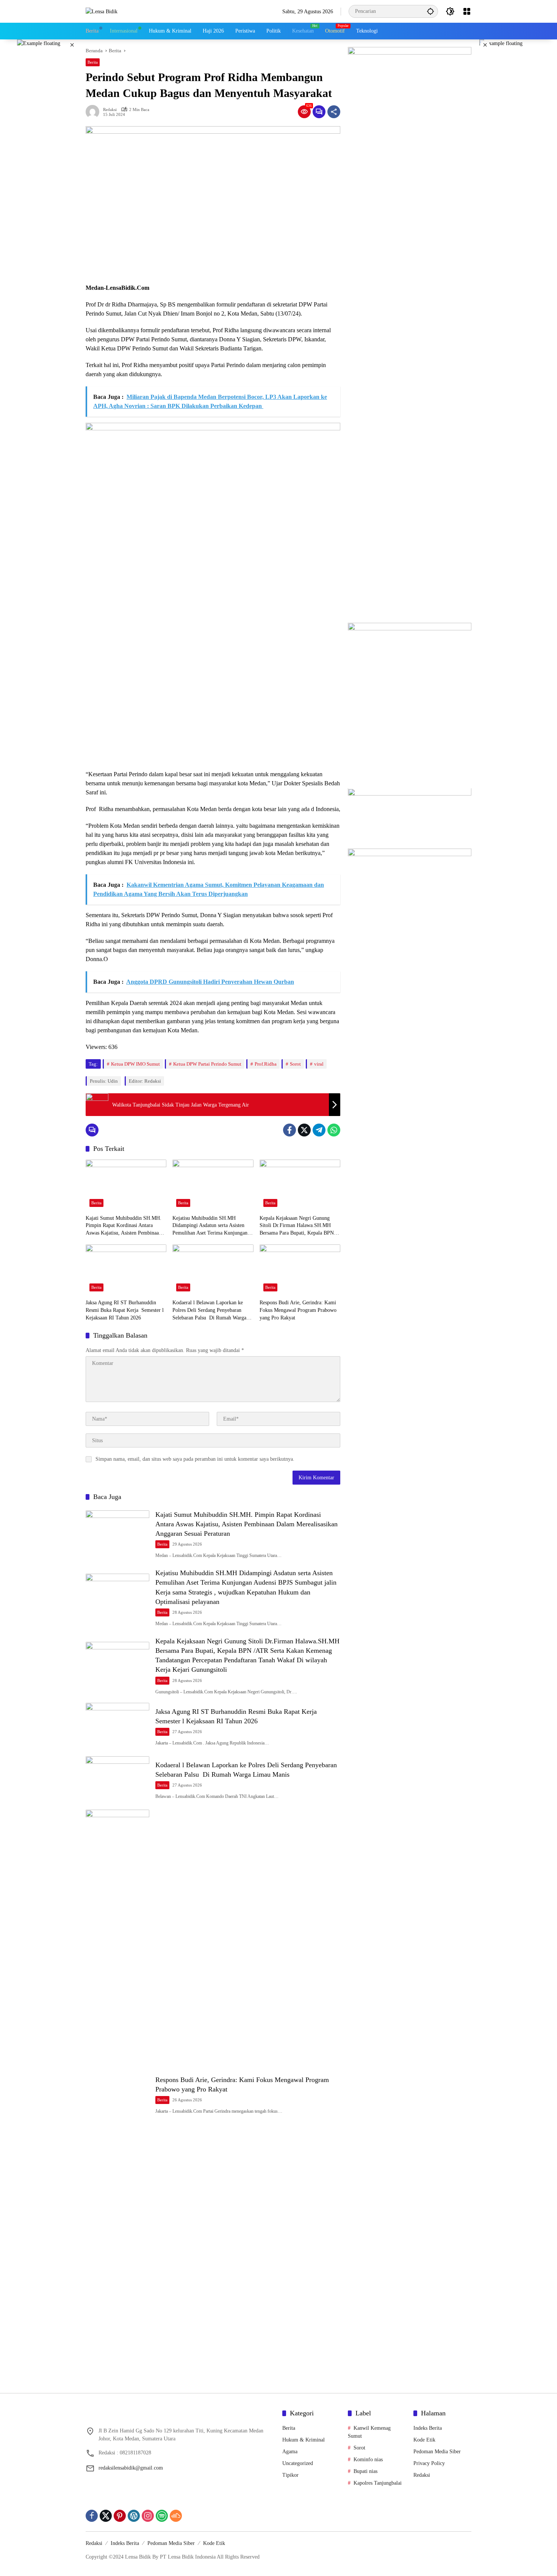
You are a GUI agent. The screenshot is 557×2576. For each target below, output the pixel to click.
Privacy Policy (429, 2463)
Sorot (295, 1064)
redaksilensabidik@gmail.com (131, 2468)
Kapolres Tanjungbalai (378, 2483)
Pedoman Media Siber (437, 2452)
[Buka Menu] (467, 11)
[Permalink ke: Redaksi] (94, 112)
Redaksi (110, 110)
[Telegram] (319, 1130)
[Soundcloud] (176, 2516)
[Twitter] (304, 1130)
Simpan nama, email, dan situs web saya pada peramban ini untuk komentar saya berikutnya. (195, 1459)
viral (319, 1064)
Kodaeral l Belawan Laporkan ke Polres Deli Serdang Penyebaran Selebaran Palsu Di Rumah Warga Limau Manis (209, 1311)
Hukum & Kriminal (304, 2440)
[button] (430, 11)
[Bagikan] (334, 112)
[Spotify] (162, 2516)
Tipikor (290, 2475)
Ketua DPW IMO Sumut (135, 1064)
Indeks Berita (428, 2428)
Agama (290, 2452)
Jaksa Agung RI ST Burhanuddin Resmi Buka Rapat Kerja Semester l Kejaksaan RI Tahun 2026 (125, 1310)
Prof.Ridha (266, 1064)
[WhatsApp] (334, 1130)
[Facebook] (289, 1130)
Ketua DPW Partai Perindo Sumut (207, 1064)
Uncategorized (298, 2463)
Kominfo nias (368, 2460)
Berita (93, 62)
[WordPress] (134, 2516)
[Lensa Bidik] (102, 11)
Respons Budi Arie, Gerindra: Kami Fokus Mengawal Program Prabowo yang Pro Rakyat (298, 1310)
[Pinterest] (120, 2516)
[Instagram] (148, 2516)
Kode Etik (424, 2440)
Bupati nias (365, 2471)
